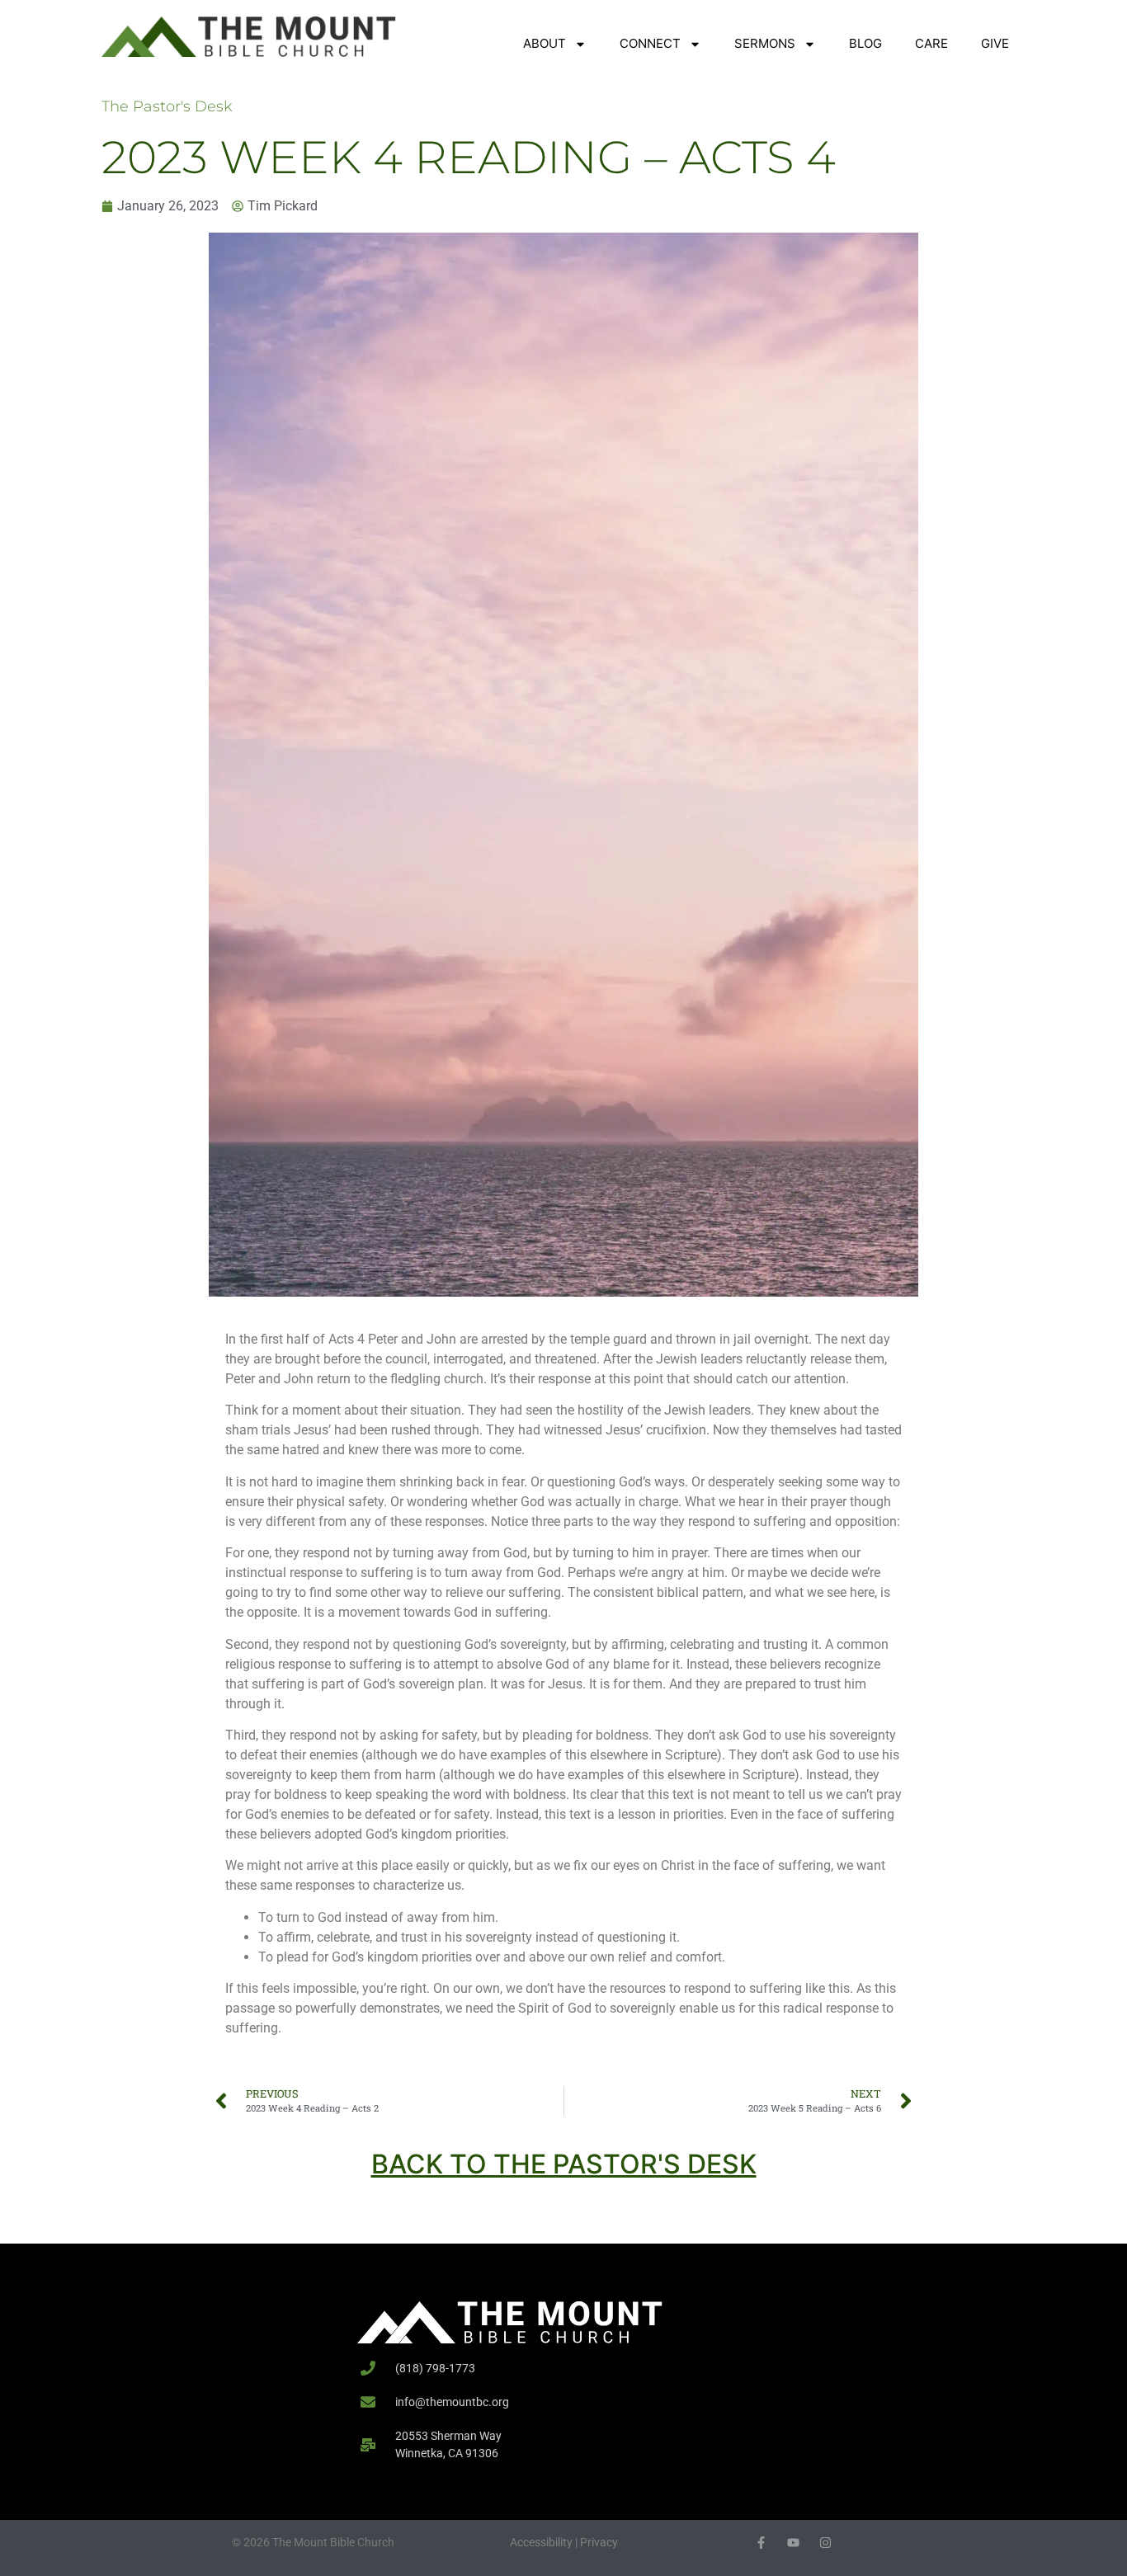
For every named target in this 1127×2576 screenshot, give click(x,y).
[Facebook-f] (761, 2543)
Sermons (765, 43)
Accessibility (541, 2542)
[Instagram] (825, 2543)
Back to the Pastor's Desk (564, 2164)
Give (995, 43)
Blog (865, 43)
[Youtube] (793, 2543)
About (545, 43)
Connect (650, 43)
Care (931, 43)
